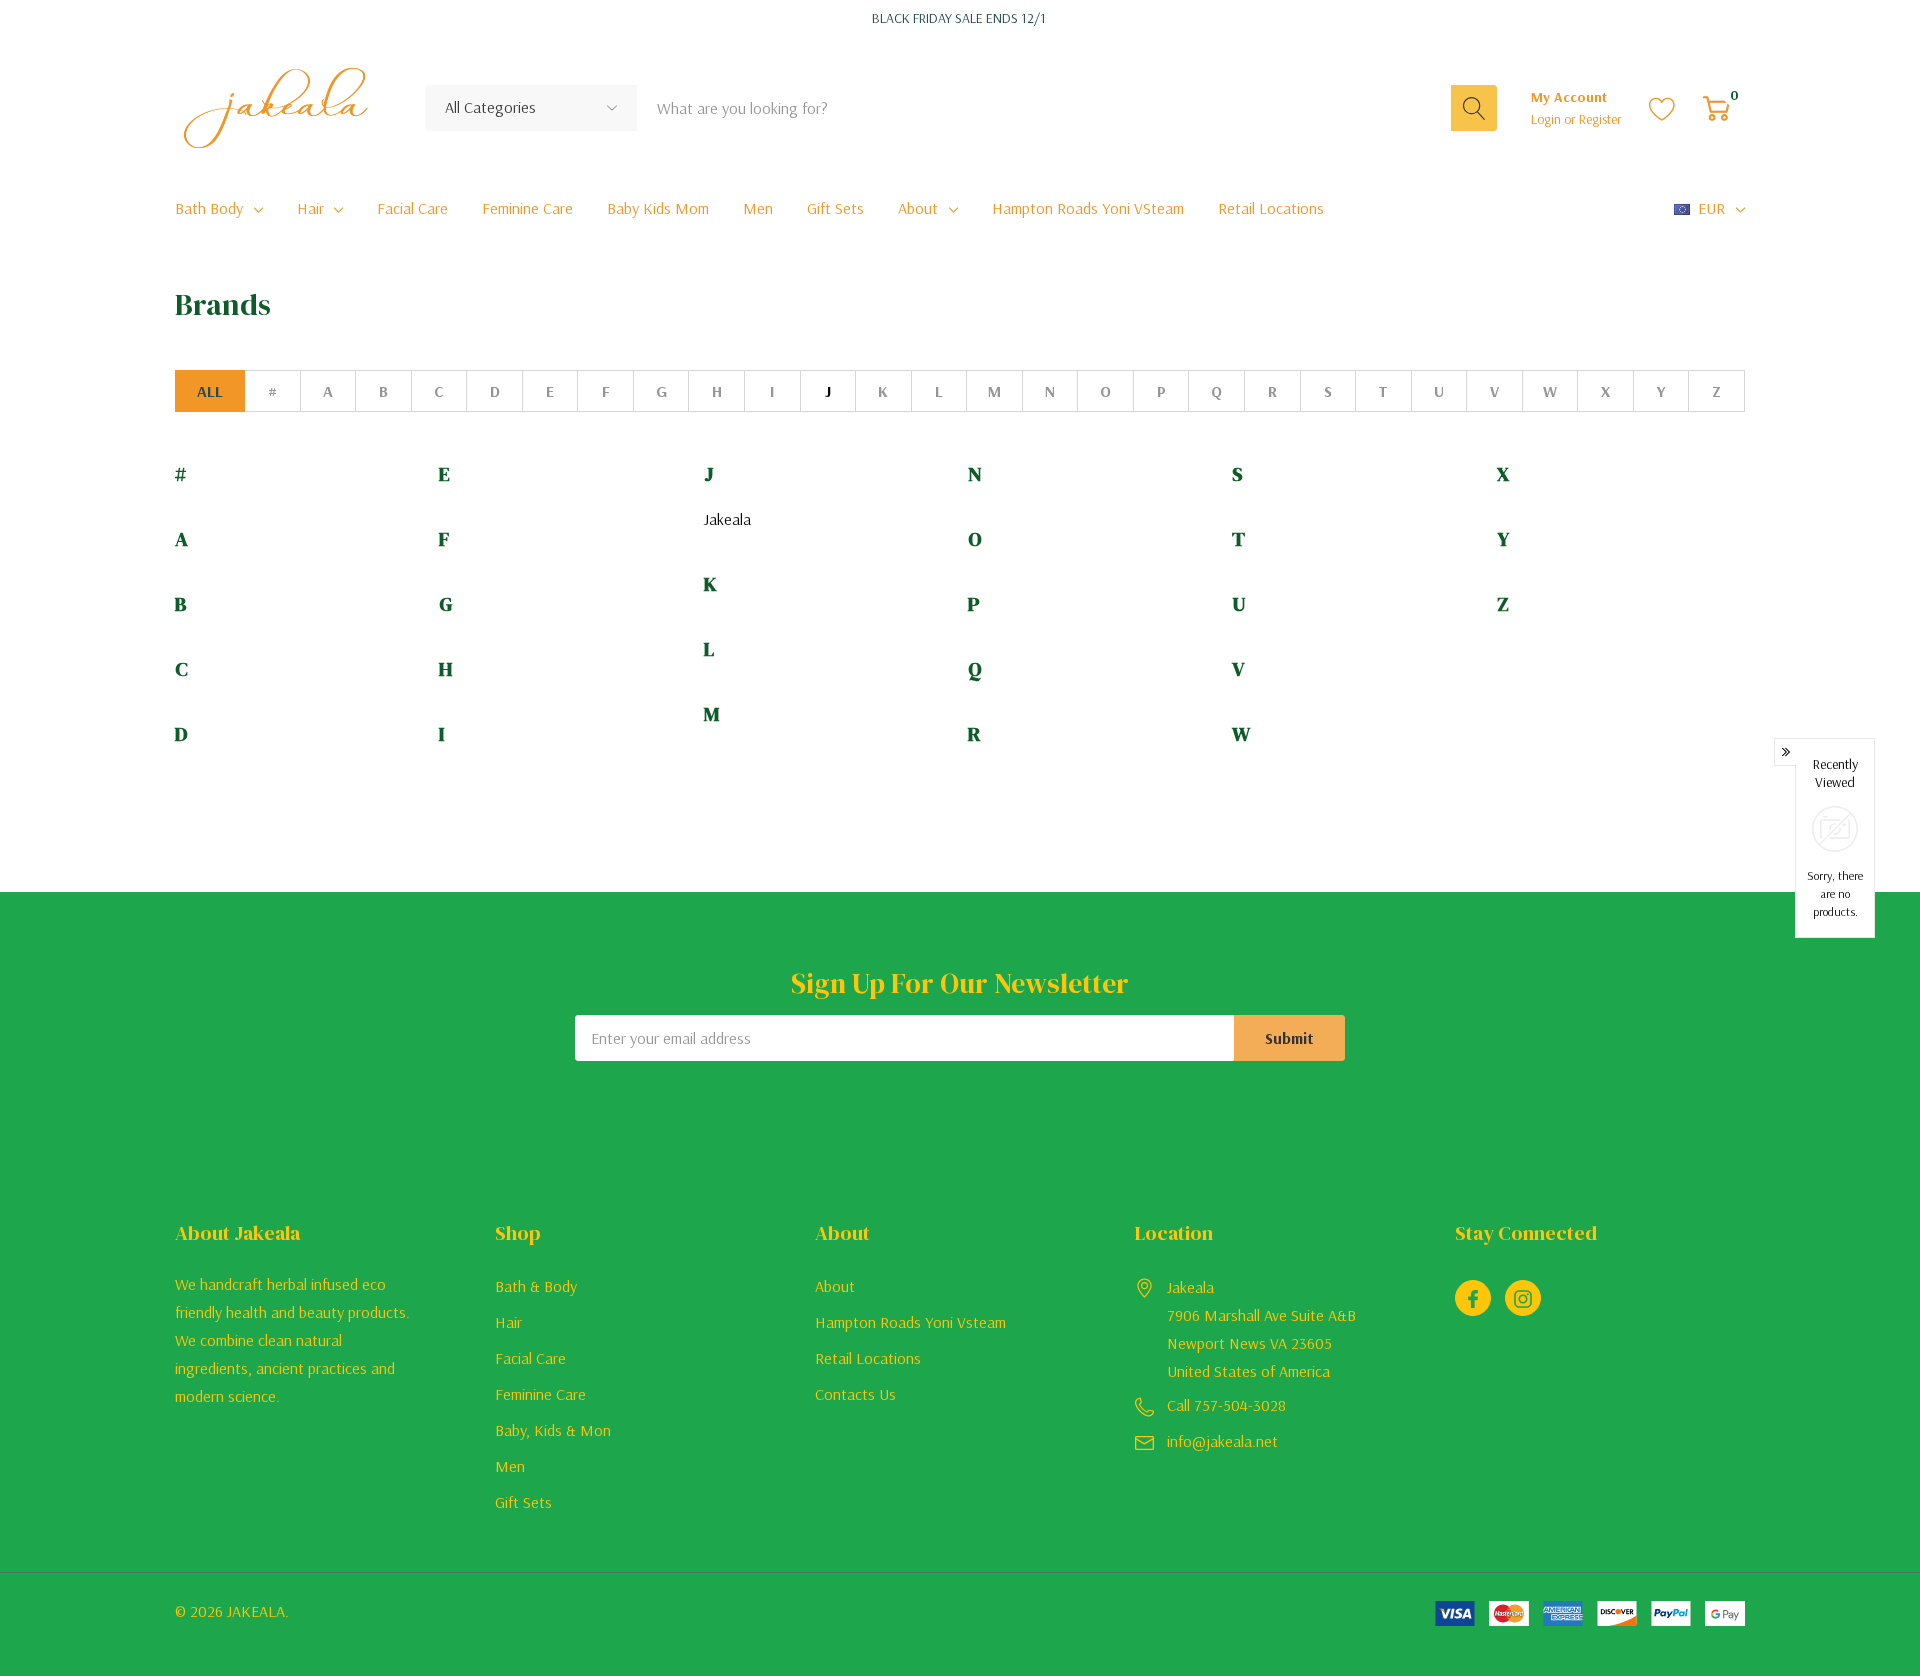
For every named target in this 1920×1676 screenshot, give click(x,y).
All (210, 391)
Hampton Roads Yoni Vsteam (910, 1322)
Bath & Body (536, 1286)
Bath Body (209, 208)
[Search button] (1474, 108)
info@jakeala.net (1222, 1441)
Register (1600, 119)
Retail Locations (868, 1358)
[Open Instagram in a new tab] (1523, 1299)
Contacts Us (855, 1394)
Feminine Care (540, 1394)
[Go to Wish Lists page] (1662, 108)
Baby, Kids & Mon (553, 1430)
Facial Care (530, 1358)
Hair (310, 208)
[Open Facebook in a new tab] (1473, 1299)
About (918, 208)
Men (510, 1466)
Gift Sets (523, 1502)
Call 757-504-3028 (1226, 1405)
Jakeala (727, 519)
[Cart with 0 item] (1716, 108)
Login (1547, 119)
